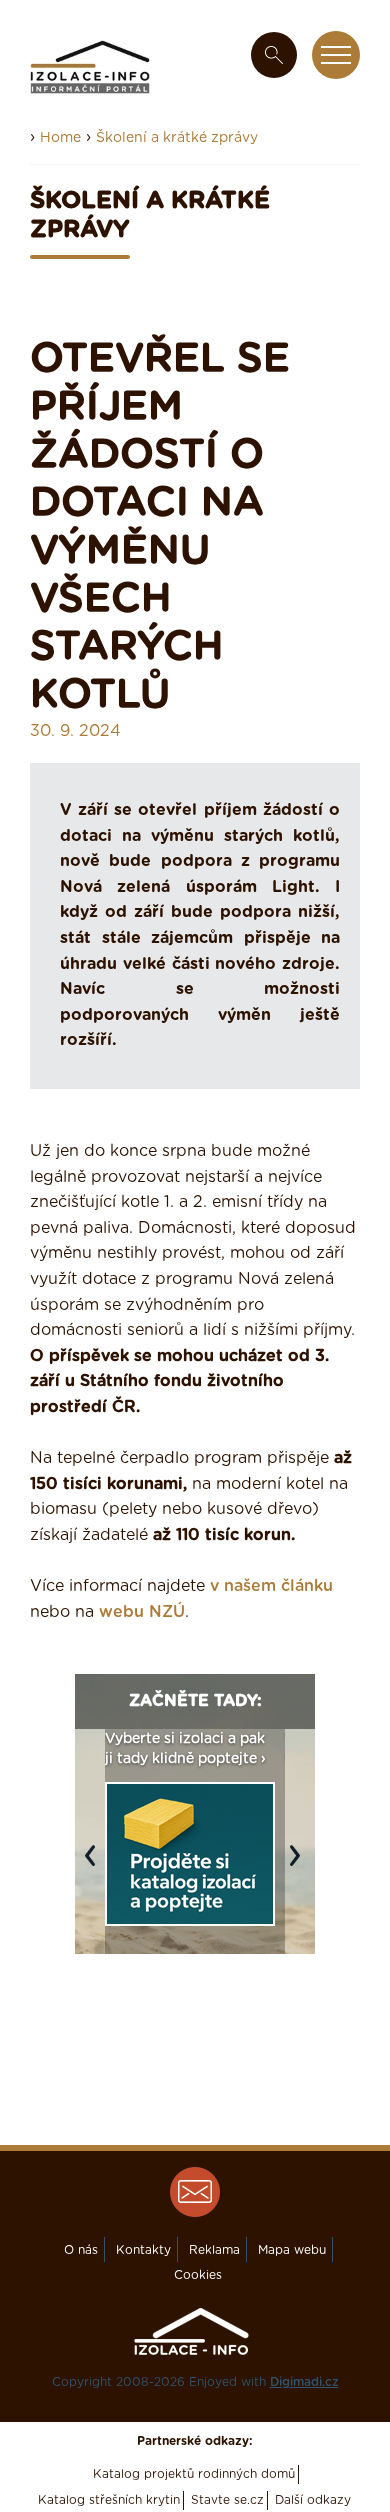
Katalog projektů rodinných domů (194, 2474)
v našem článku (271, 1586)
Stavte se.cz (227, 2500)
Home (60, 138)
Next (300, 1866)
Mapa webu (292, 2250)
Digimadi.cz (304, 2382)
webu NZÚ (142, 1612)
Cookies (198, 2275)
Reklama (214, 2250)
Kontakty (143, 2250)
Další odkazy (313, 2500)
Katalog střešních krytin (109, 2500)
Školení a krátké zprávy (177, 138)
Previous (95, 1866)
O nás (81, 2250)
